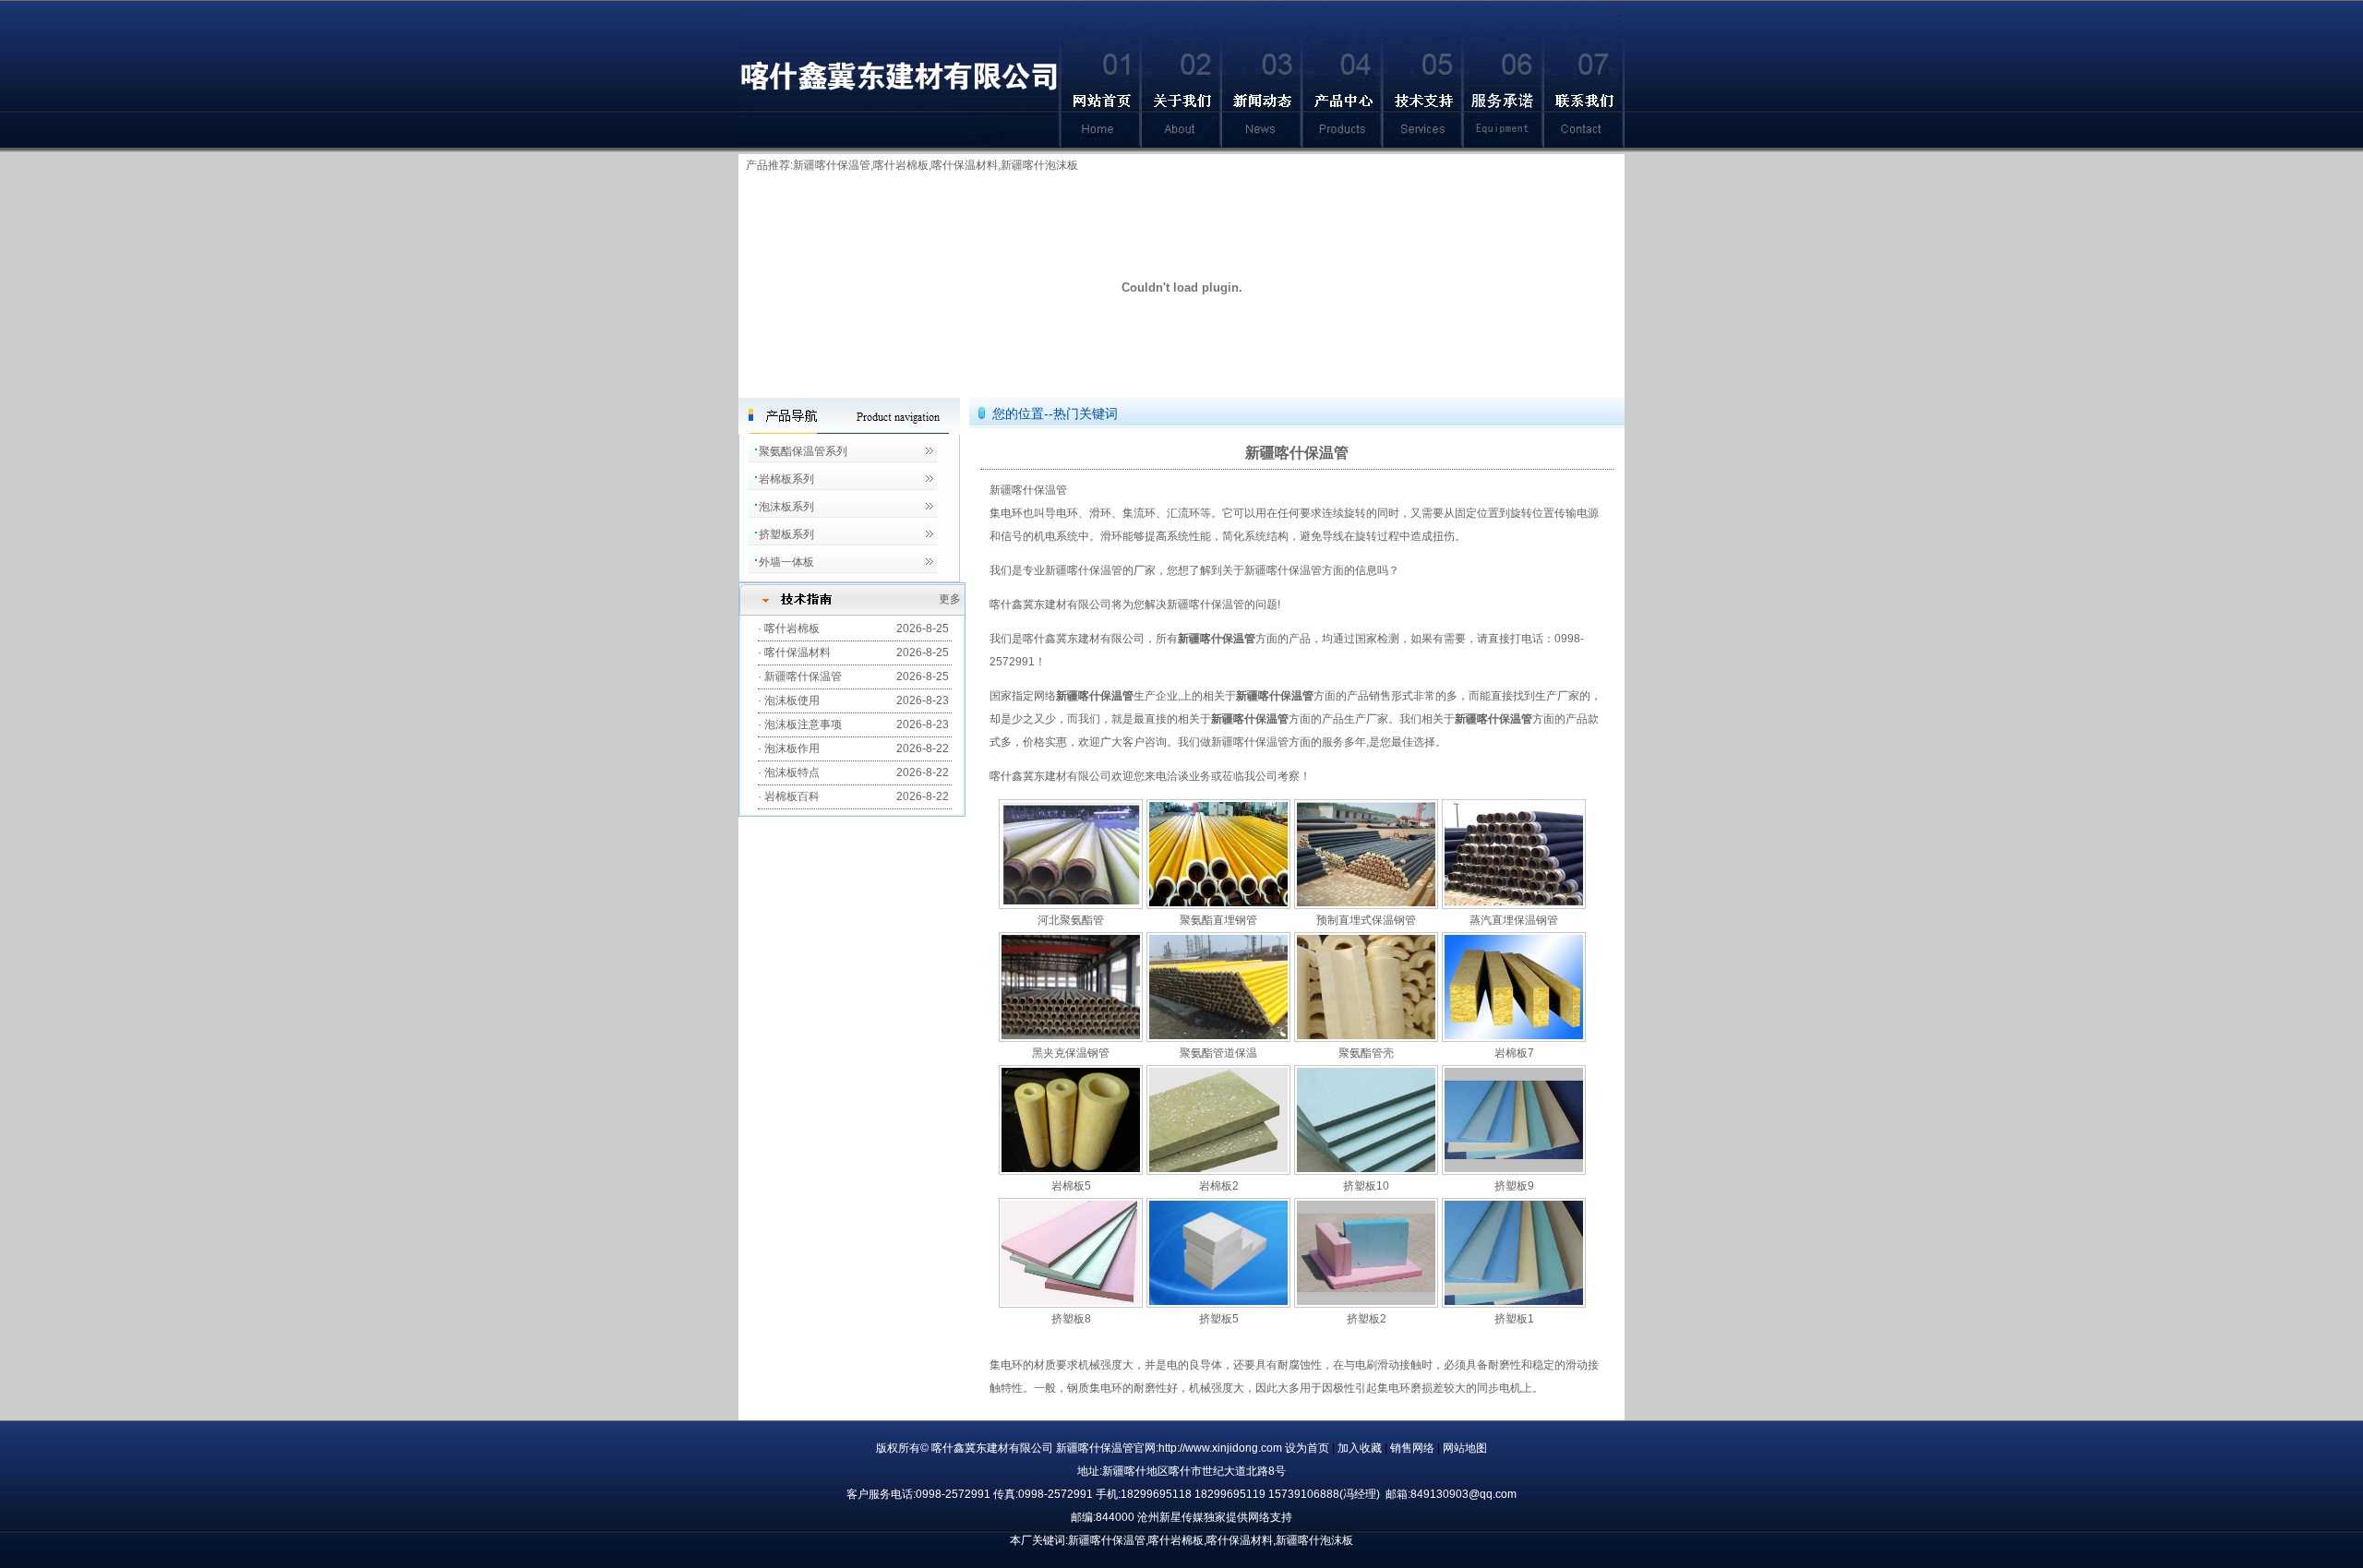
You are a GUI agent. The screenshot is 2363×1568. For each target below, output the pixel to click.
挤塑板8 (1071, 1319)
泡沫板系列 (786, 507)
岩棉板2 (1219, 1186)
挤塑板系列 (786, 534)
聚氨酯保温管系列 (803, 451)
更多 (950, 599)
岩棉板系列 (786, 479)
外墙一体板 (786, 562)
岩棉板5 (1071, 1186)
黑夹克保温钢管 (1071, 1053)
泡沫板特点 (792, 772)
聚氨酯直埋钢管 (1218, 920)
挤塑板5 (1219, 1319)
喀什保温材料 (798, 652)
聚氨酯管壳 (1366, 1053)
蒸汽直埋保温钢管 (1514, 920)
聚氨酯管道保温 (1218, 1053)
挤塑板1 (1514, 1319)
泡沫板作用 (792, 748)
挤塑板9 (1514, 1186)
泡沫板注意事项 (803, 724)
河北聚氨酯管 (1071, 920)
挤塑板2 (1367, 1319)
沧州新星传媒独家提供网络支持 (1215, 1517)
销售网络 (1414, 1448)
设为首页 (1308, 1448)
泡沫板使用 (792, 700)
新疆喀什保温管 (832, 165)
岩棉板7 (1514, 1053)
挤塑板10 (1366, 1186)
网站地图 (1465, 1448)
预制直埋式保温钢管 (1366, 920)
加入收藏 (1361, 1448)
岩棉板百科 (792, 796)
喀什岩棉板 (901, 165)
